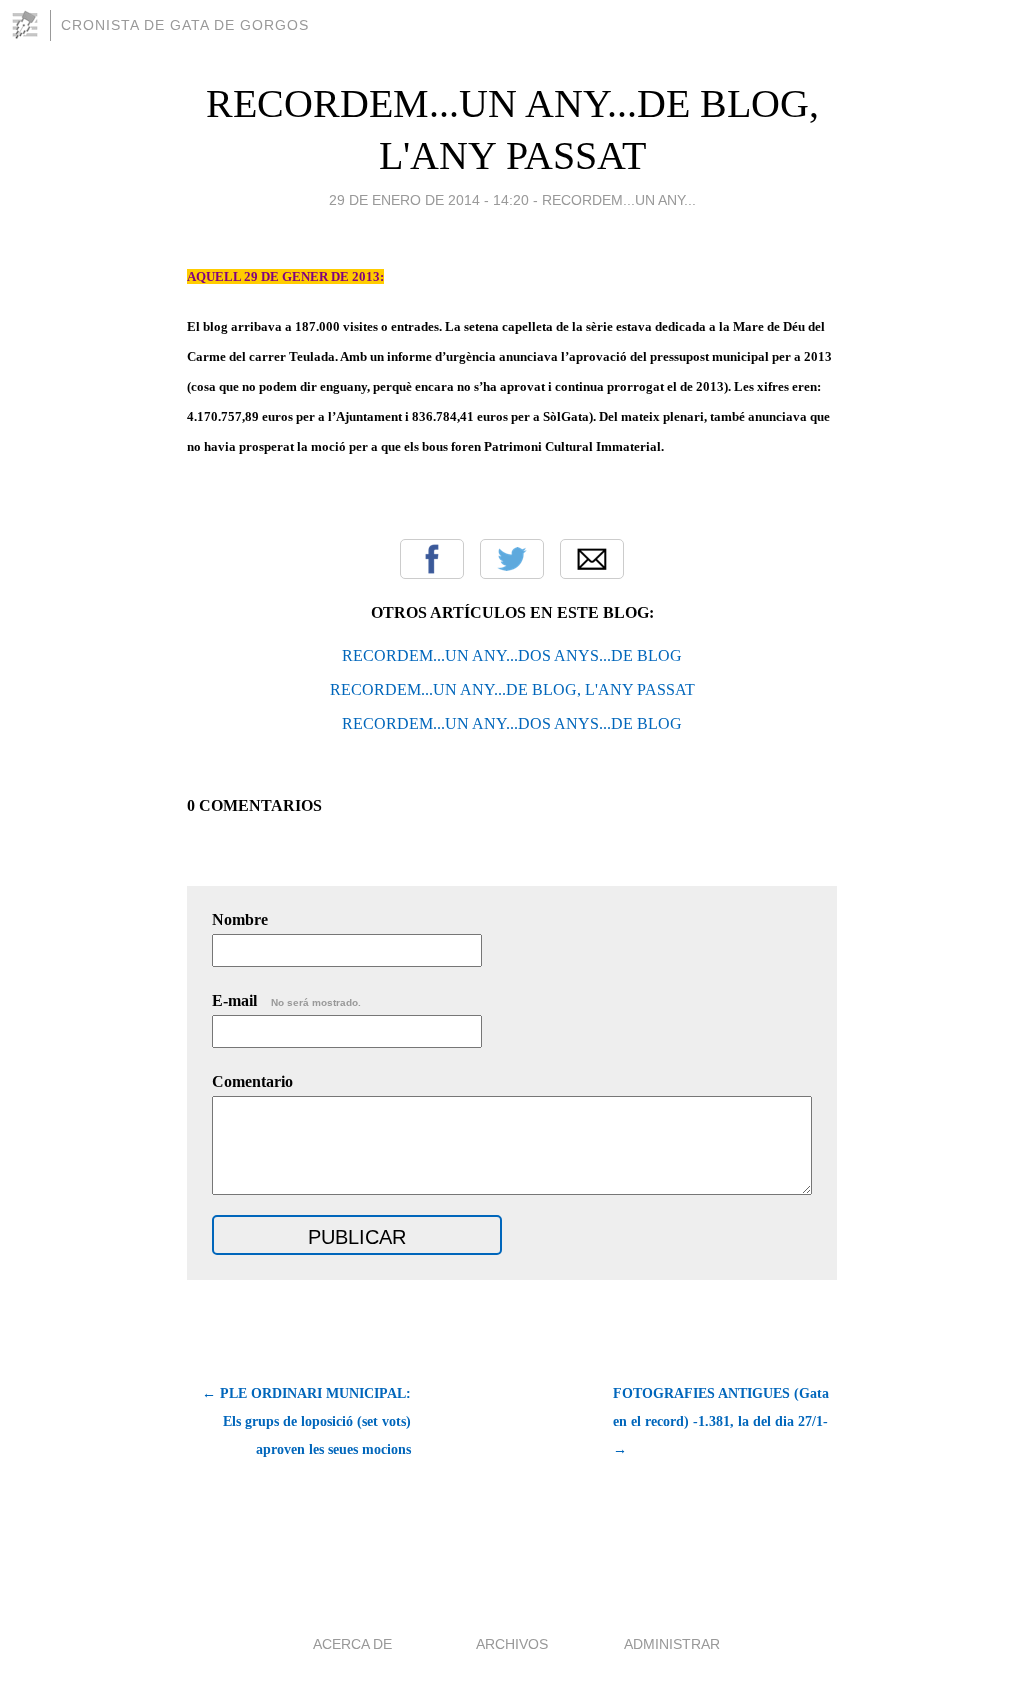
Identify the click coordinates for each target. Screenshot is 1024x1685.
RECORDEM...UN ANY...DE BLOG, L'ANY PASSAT (512, 689)
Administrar (672, 1644)
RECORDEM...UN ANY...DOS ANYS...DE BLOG (512, 655)
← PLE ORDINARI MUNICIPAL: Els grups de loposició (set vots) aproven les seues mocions (306, 1421)
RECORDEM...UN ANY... (619, 200)
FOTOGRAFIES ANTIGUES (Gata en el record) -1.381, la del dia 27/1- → (721, 1421)
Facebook (432, 559)
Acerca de (352, 1644)
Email (592, 559)
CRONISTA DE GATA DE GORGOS (185, 25)
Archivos (512, 1644)
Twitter (512, 559)
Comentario (252, 1081)
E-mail (286, 1000)
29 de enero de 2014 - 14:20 (429, 200)
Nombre (240, 919)
